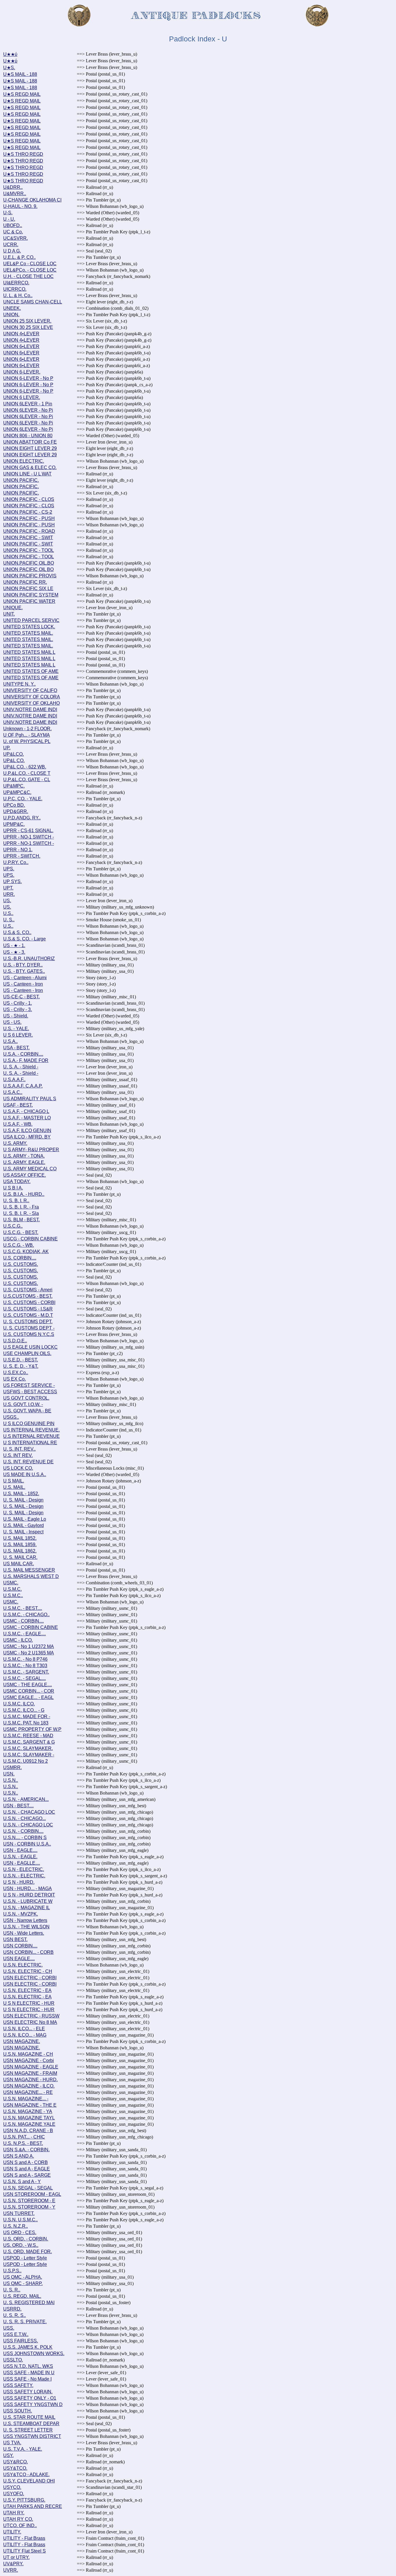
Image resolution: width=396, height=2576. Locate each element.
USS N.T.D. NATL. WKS (28, 2366)
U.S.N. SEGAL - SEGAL (28, 2188)
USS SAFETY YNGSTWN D (33, 2404)
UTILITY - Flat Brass (24, 2538)
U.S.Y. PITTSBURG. (24, 2500)
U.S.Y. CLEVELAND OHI (29, 2481)
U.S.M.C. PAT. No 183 (26, 1723)
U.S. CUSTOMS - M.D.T (28, 1315)
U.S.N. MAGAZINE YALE (29, 2124)
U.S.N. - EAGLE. (20, 1857)
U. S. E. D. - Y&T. (21, 1366)
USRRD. (12, 2309)
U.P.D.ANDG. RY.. (22, 818)
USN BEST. (15, 1939)
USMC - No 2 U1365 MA (29, 1653)
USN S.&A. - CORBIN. (26, 2150)
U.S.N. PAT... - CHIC (24, 2137)
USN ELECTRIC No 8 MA (30, 2022)
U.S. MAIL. (14, 1487)
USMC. (11, 1583)
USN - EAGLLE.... (22, 1863)
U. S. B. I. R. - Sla (21, 1213)
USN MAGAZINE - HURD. (30, 2080)
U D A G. (12, 251)
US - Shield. (16, 1016)
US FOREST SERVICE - (29, 1385)
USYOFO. (14, 2494)
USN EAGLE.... (19, 1959)
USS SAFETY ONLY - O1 (30, 2398)
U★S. (9, 68)
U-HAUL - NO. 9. (20, 206)
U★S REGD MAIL (22, 94)
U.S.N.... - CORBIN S (25, 1838)
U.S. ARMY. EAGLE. (24, 1162)
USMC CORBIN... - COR (29, 1691)
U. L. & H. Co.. (18, 295)
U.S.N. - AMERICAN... (26, 1799)
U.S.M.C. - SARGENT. (26, 1672)
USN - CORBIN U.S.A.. (27, 1844)
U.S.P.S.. (12, 2271)
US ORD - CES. (20, 2232)
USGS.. (11, 1417)
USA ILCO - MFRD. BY (27, 1137)
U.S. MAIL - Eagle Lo (25, 1519)
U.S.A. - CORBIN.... (23, 1054)
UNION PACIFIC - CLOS (29, 499)
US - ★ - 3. (14, 952)
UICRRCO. (15, 289)
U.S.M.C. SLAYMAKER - (29, 1755)
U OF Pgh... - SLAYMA (27, 735)
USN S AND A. (19, 2156)
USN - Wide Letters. (24, 1933)
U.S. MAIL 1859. (20, 1545)
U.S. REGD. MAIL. (22, 2296)
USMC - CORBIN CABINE (31, 1627)
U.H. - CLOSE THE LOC (28, 276)
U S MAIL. (14, 1481)
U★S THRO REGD (23, 154)
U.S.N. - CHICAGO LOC (28, 1825)
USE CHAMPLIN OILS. (27, 1353)
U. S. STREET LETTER (28, 2430)
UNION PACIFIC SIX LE (28, 588)
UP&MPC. (14, 786)
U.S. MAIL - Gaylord (23, 1525)
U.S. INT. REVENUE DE (28, 1462)
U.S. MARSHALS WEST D (31, 1576)
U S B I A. (13, 1188)
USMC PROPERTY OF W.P (32, 1729)
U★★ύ (10, 54)
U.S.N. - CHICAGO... (24, 1818)
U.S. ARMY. (15, 1143)
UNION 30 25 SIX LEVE (28, 327)
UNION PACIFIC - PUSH (29, 518)
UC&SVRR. (16, 238)
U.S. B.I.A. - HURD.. (24, 1194)
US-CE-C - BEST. (21, 997)
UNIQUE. (13, 608)
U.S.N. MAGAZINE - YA (28, 2111)
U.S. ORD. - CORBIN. (26, 2239)
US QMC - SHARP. (23, 2283)
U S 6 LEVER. (18, 1035)
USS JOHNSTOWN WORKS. (34, 2353)
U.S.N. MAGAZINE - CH (28, 2054)
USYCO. (12, 2487)
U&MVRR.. (15, 194)
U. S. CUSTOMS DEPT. (28, 1322)
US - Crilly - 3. (18, 1009)
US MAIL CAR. (19, 1564)
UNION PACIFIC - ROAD (29, 531)
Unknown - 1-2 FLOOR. (27, 729)
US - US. (12, 1022)
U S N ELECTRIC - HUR (29, 2003)
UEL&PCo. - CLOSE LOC (30, 270)
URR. (9, 894)
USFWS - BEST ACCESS (30, 1392)
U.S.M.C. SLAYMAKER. (28, 1748)
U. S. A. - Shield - (21, 1067)
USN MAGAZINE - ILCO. (29, 2086)
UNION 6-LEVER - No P (28, 378)
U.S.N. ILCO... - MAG (25, 2035)
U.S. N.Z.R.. (16, 2226)
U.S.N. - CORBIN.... (23, 1831)
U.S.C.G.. (13, 1226)
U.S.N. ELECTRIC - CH (28, 1971)
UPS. (9, 869)
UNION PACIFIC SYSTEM (31, 595)
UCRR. (11, 245)
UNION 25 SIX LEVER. (27, 321)
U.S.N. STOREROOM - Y (29, 2207)
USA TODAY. (17, 1181)
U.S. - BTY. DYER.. (23, 965)
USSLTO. (13, 2360)
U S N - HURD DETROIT (29, 1895)
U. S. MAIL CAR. (20, 1557)
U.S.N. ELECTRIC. (23, 1965)
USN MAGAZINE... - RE (28, 2092)
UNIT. (9, 614)
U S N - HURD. (19, 1882)
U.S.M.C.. (13, 1595)
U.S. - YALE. (16, 1029)
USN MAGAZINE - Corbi (29, 2060)
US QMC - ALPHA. (23, 2277)
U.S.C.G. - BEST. (21, 1232)
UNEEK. (12, 308)
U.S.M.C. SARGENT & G (29, 1742)
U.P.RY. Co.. (16, 862)
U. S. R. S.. (14, 2315)
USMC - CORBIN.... (23, 1621)
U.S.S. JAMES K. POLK (28, 2347)
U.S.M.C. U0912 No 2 (26, 1761)
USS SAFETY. (18, 2385)
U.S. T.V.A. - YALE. (23, 2449)
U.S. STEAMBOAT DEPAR (31, 2424)
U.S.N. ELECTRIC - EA (27, 1990)
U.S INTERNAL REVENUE (31, 1436)
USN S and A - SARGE (27, 2175)
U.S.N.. (11, 1780)
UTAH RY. (14, 2513)
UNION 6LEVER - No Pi (28, 410)
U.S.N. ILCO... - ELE (24, 2029)
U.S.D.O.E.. (15, 1341)
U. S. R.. (12, 2290)
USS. (9, 2328)
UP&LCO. (13, 754)
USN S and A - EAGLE (27, 2169)
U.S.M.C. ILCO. (19, 1704)
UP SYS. (12, 881)
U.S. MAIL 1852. (20, 1538)
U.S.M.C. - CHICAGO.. (26, 1615)
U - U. (9, 219)
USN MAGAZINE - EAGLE (31, 2067)
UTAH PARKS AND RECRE (33, 2506)
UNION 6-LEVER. (22, 372)
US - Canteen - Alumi (25, 978)
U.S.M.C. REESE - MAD (28, 1736)
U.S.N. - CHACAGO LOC (29, 1812)
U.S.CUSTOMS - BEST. (28, 1296)
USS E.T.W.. (16, 2334)
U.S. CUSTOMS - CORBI (29, 1302)
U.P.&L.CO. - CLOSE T (27, 773)
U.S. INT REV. (18, 1455)
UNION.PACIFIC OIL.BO (29, 563)
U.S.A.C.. (13, 1092)
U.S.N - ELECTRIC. (24, 1869)
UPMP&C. (14, 824)
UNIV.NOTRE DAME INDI (30, 710)
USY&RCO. (16, 2462)
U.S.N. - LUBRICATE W (28, 1901)
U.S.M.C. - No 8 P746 (25, 1659)
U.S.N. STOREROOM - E (29, 2201)
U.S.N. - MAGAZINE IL (27, 1908)
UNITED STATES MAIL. (28, 633)
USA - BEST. (16, 1048)
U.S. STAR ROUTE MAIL (29, 2417)
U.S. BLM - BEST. (21, 1220)
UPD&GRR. (16, 811)
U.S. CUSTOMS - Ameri (28, 1290)
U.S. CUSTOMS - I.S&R (28, 1309)
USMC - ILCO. (18, 1640)
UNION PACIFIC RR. (25, 582)
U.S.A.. (10, 1041)
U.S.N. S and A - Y (22, 2182)
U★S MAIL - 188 (20, 74)
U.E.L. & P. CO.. (19, 257)
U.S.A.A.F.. (14, 1080)
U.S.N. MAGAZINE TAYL (29, 2118)
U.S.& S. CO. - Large (24, 939)
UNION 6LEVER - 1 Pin (28, 404)
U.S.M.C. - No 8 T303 (25, 1666)
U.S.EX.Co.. (16, 1373)
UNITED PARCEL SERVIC (31, 620)
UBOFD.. (13, 225)
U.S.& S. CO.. (17, 932)
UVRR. (11, 2570)
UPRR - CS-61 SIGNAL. (28, 831)
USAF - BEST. (18, 1105)
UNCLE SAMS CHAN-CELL (33, 302)
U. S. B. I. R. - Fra (21, 1207)
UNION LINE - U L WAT (27, 474)
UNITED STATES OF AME (31, 671)
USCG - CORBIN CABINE (30, 1239)
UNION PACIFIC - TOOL (29, 550)
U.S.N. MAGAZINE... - (26, 2099)
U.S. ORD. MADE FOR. (28, 2252)
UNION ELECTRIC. (24, 461)
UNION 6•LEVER (21, 346)
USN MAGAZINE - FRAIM (30, 2073)
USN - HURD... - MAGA (28, 1888)
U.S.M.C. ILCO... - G (24, 1710)
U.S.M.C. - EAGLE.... (24, 1634)
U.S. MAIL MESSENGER (29, 1570)
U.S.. (8, 913)
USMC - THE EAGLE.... (28, 1685)
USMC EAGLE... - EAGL (28, 1697)
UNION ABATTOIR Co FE (30, 442)
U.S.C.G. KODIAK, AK (26, 1252)
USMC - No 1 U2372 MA (29, 1646)
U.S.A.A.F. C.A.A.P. (23, 1086)
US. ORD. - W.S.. (21, 2245)
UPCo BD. (14, 805)
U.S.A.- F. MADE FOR (26, 1060)
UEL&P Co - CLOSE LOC (30, 264)
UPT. (8, 888)
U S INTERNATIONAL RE (30, 1443)
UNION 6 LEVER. (22, 397)
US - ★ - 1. (14, 945)
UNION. (11, 315)
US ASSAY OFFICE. (24, 1175)
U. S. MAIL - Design (23, 1500)
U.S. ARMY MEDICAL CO (30, 1169)
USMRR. (12, 1767)
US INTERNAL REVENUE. (31, 1430)
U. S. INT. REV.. (19, 1449)
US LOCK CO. (18, 1468)
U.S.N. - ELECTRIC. (24, 1876)
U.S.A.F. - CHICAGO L (26, 1111)
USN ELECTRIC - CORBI (30, 1978)
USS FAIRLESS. (21, 2341)
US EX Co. (14, 1379)
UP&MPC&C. (17, 792)
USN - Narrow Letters (25, 1920)
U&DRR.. (13, 187)
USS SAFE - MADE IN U (29, 2373)
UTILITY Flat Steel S (24, 2551)
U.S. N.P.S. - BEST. (23, 2143)
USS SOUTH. (18, 2411)
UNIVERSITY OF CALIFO (30, 690)
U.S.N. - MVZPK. (21, 1914)
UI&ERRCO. (16, 283)
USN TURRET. (19, 2213)
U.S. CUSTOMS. (21, 1264)
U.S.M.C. (12, 1589)
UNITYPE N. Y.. (19, 684)
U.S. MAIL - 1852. (21, 1494)
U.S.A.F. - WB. (18, 1124)
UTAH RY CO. (18, 2519)
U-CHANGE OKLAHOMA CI (32, 200)
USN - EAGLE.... (20, 1850)
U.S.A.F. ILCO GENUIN (27, 1130)
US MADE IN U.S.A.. (25, 1474)
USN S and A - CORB (26, 2162)
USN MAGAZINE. (22, 2041)
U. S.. (9, 920)
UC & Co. (13, 232)
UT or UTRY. (16, 2557)
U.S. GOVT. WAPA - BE (27, 1411)
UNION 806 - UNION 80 (28, 436)
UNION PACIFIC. (21, 480)
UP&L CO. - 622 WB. (25, 767)
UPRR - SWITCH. (22, 856)
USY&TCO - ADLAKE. (26, 2475)
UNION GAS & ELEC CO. (30, 467)
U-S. (8, 213)
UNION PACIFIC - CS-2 (28, 512)
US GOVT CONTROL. (26, 1398)
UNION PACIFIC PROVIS (30, 576)
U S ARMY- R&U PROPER (31, 1150)
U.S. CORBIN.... (20, 1258)
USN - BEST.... (18, 1806)
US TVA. (12, 2443)
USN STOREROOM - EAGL (32, 2194)
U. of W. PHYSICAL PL (27, 741)
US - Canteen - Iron (23, 984)
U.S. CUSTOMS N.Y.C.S (29, 1334)
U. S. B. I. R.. (16, 1201)
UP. (7, 748)
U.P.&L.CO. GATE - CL (27, 780)
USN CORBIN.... (20, 1946)
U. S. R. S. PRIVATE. (25, 2322)
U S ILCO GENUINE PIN (29, 1424)
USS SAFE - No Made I (27, 2379)
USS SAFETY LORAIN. (28, 2392)
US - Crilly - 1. (18, 1003)
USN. (9, 1774)
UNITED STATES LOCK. (29, 627)
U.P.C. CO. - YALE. (23, 799)
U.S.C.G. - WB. (19, 1245)
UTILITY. (12, 2532)
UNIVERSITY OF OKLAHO (31, 703)
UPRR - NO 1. (18, 850)
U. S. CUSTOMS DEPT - (29, 1328)
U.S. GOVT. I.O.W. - (23, 1404)
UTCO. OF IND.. (20, 2525)
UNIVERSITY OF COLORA (32, 697)
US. (7, 901)
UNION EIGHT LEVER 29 (30, 448)
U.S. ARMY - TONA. (24, 1156)
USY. (8, 2455)
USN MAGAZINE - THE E (30, 2105)
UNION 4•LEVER (21, 334)
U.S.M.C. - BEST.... (23, 1608)
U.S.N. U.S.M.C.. (20, 2220)
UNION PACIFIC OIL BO (28, 569)
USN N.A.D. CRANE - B (28, 2131)
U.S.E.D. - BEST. (21, 1360)
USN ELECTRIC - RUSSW (31, 2016)
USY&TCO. (15, 2468)
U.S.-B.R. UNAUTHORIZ (29, 959)
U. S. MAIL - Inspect (23, 1532)
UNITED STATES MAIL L (29, 652)
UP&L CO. (14, 760)
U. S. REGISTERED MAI (29, 2303)
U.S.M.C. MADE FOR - (27, 1717)
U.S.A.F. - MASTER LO (27, 1118)
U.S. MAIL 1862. (20, 1551)
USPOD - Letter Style (25, 2258)
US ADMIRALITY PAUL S (30, 1099)
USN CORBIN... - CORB (28, 1952)
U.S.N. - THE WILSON (26, 1927)
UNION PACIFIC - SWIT (28, 538)
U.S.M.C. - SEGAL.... (24, 1678)
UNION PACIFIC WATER (29, 601)
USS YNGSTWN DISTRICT (32, 2436)
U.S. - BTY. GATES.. (24, 971)
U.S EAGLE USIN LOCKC (30, 1347)
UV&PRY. (13, 2564)
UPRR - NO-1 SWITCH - (29, 837)
